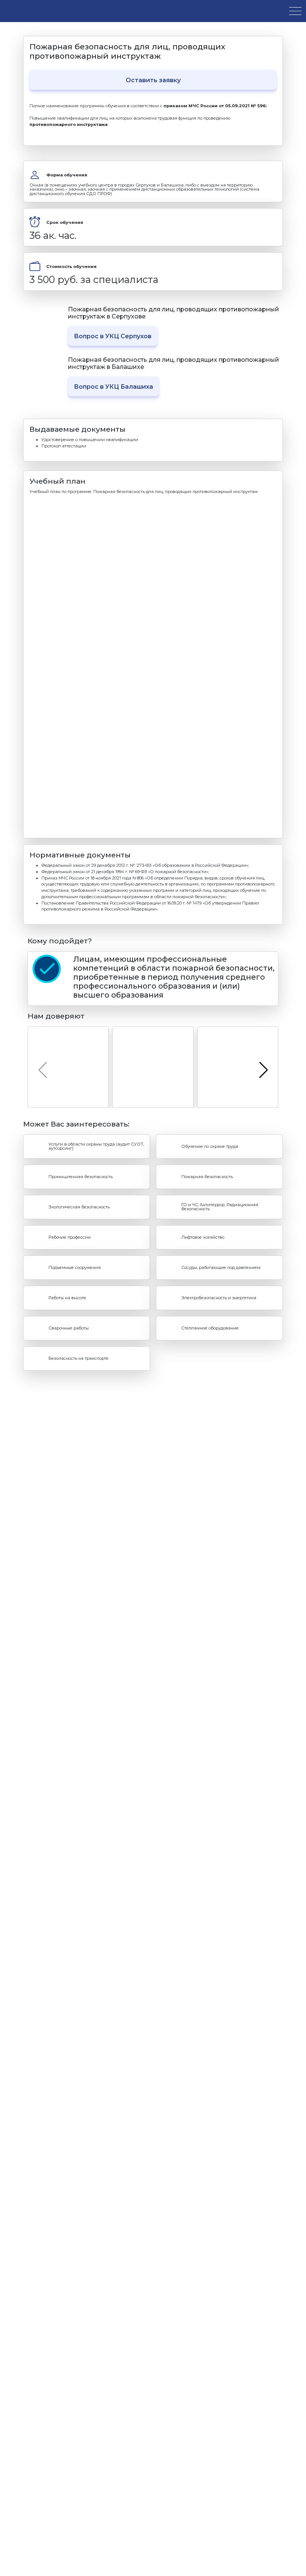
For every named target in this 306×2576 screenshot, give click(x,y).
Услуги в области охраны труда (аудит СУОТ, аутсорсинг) (96, 1146)
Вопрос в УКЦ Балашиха (113, 387)
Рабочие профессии (70, 1237)
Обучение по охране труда (210, 1146)
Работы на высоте (67, 1298)
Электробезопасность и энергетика (219, 1298)
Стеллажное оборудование (210, 1328)
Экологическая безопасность (79, 1207)
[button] (263, 1070)
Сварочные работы (69, 1328)
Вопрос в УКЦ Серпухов (113, 336)
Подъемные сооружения (75, 1267)
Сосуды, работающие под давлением (221, 1267)
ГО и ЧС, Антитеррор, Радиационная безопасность (220, 1207)
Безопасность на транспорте (79, 1358)
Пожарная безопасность (207, 1177)
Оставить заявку (153, 80)
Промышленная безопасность (81, 1177)
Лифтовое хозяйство (203, 1237)
